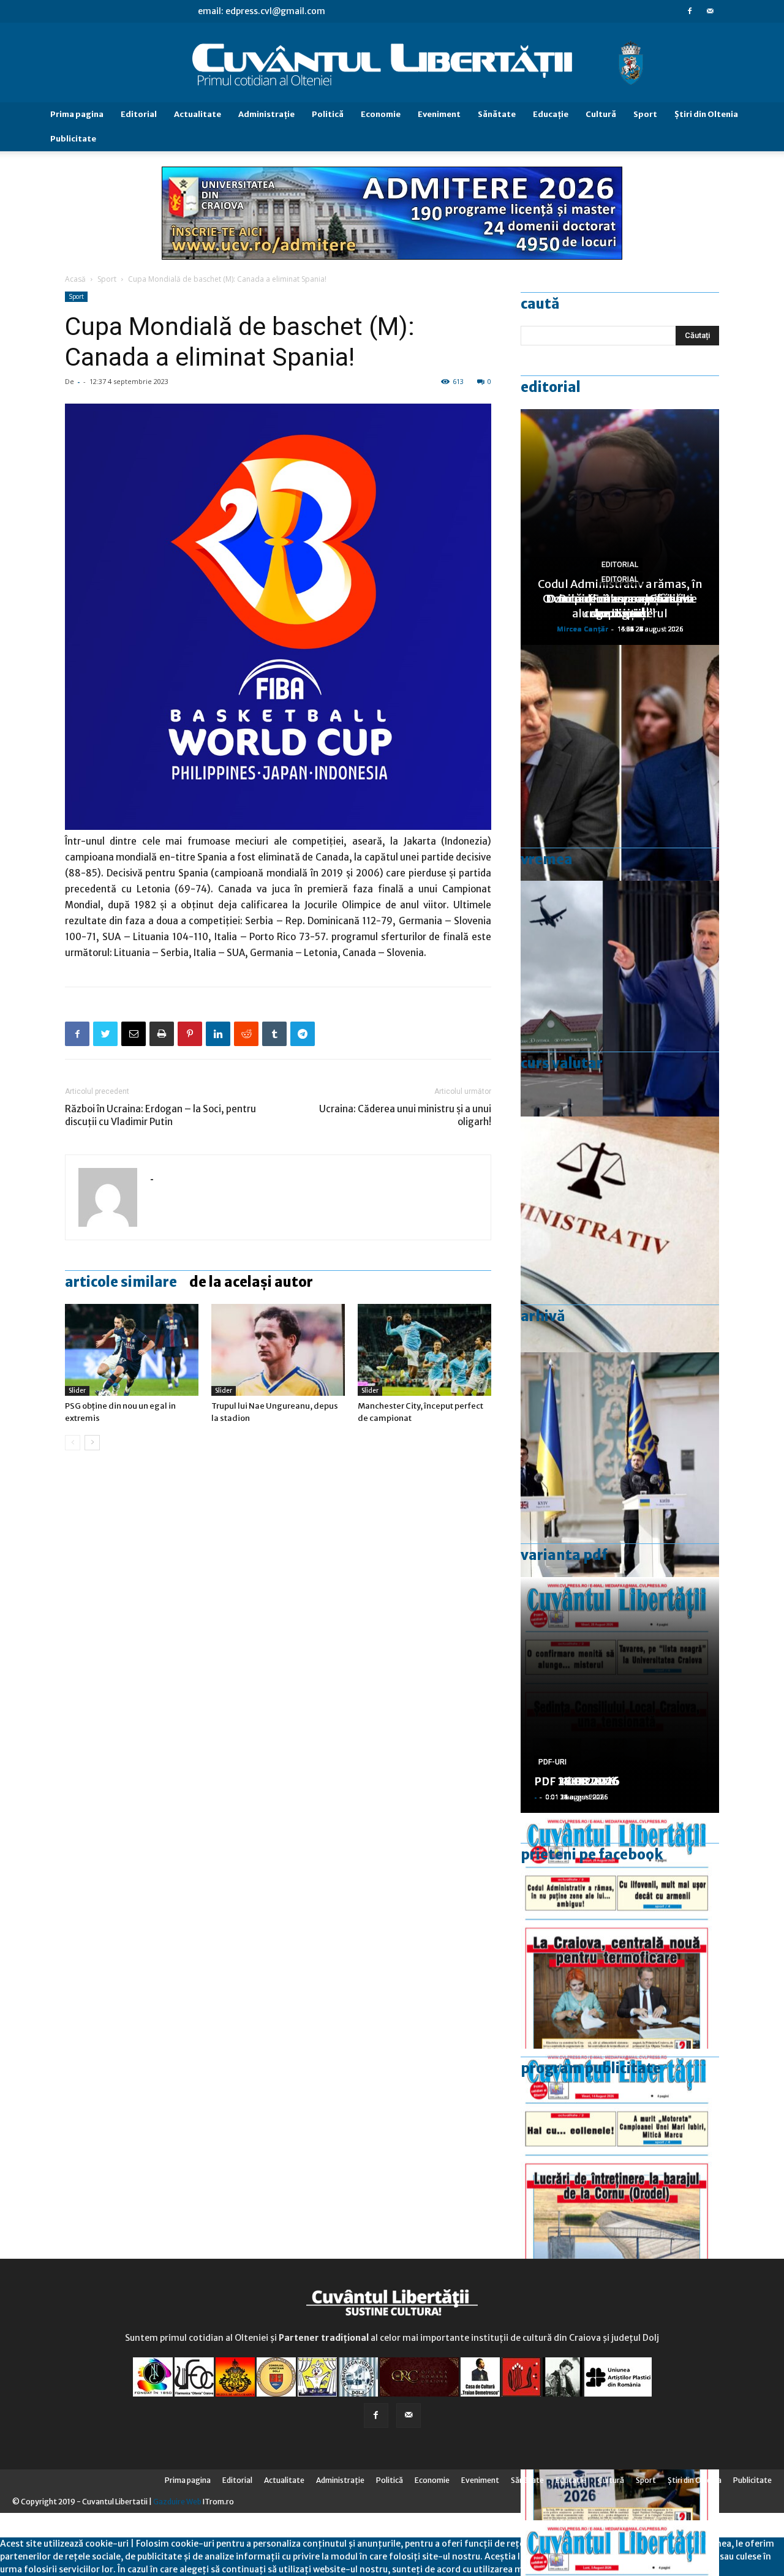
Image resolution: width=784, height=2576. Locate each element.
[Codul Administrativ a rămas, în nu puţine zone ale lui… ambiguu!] (620, 1234)
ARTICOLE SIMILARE (121, 1282)
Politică (328, 114)
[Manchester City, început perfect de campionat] (424, 1350)
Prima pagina (77, 114)
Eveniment (439, 114)
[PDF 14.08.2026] (620, 2167)
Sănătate (497, 114)
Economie (381, 114)
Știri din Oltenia (706, 114)
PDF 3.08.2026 (573, 1781)
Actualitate (198, 114)
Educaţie (551, 114)
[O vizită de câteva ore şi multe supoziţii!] (620, 999)
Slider (77, 1391)
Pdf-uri (552, 1762)
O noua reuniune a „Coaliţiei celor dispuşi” (620, 606)
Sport (645, 114)
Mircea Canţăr (582, 629)
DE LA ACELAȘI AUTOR (251, 1282)
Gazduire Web (177, 2502)
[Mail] (710, 11)
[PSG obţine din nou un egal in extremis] (132, 1350)
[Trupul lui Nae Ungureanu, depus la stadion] (278, 1350)
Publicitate (73, 139)
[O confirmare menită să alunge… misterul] (620, 763)
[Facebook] (690, 11)
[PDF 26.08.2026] (620, 1931)
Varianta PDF (564, 1555)
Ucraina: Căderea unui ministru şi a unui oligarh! (405, 1115)
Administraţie (266, 114)
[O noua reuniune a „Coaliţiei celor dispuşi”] (620, 1470)
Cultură (601, 114)
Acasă (75, 279)
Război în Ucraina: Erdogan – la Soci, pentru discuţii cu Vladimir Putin (160, 1115)
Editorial (139, 114)
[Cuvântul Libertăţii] (392, 63)
